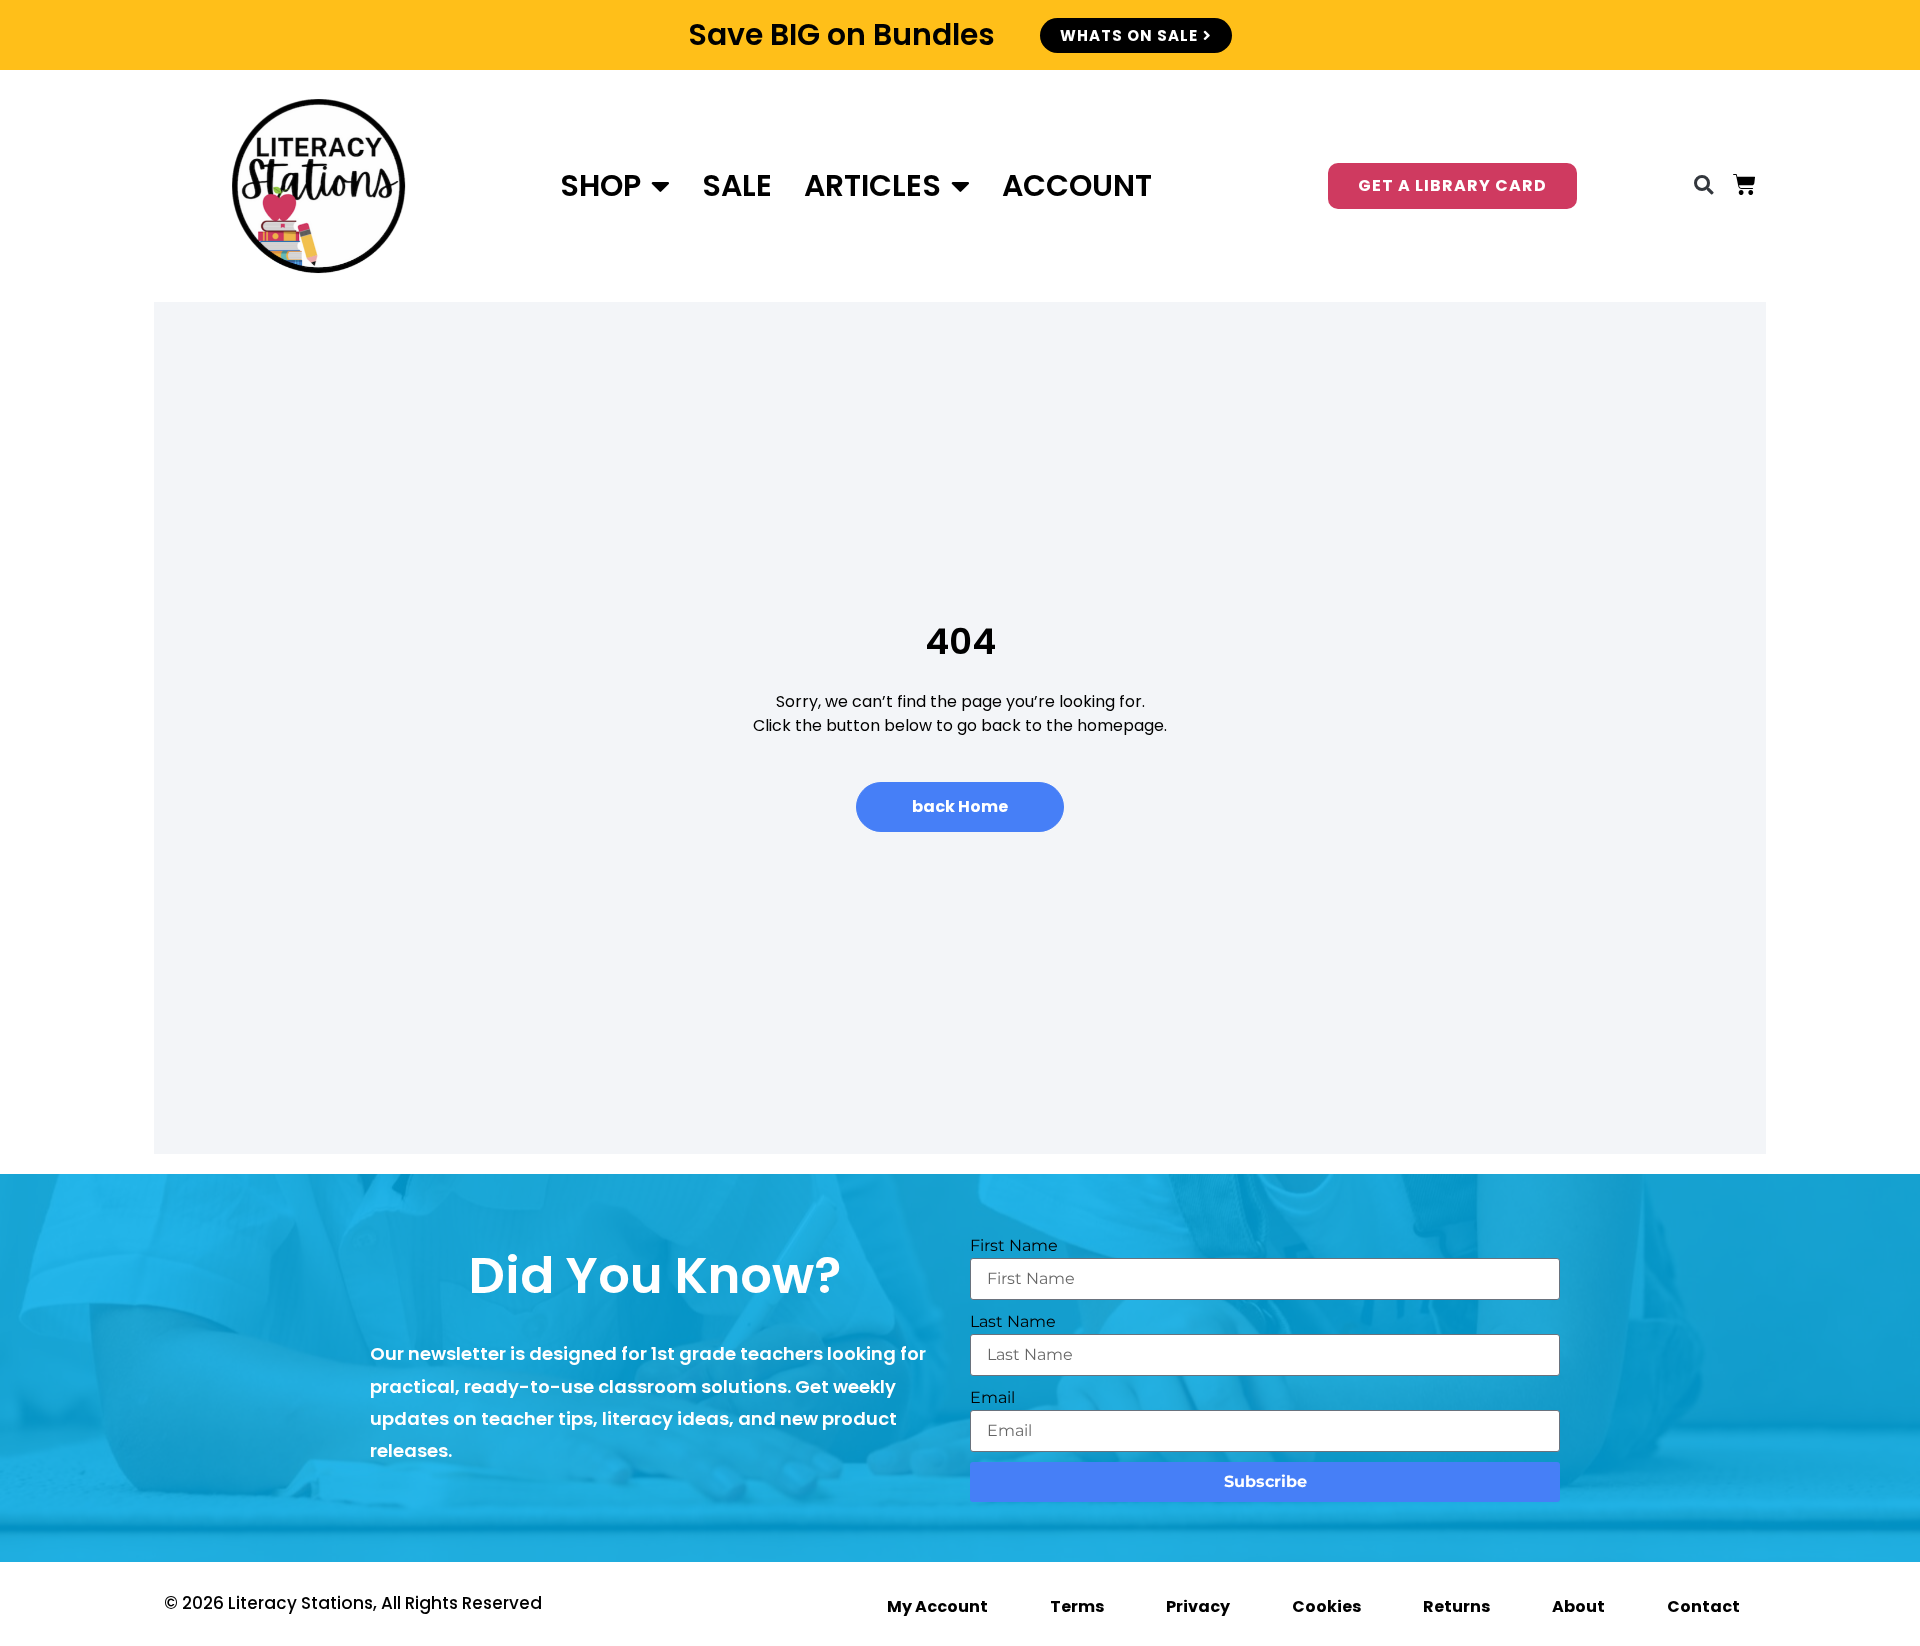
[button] (1703, 185)
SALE (737, 185)
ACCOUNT (1077, 185)
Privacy (1198, 1606)
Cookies (1326, 1606)
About (1578, 1606)
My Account (937, 1606)
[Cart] (1744, 184)
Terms (1077, 1606)
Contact (1703, 1606)
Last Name (1013, 1321)
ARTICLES (872, 185)
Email (992, 1397)
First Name (1014, 1245)
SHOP (600, 185)
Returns (1456, 1606)
